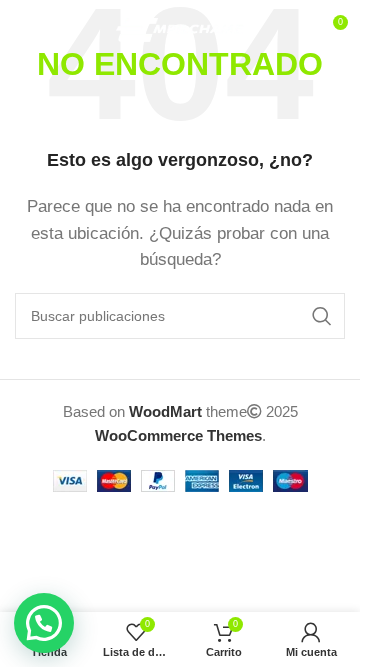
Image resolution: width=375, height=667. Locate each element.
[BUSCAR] (322, 316)
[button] (44, 623)
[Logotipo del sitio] (180, 28)
